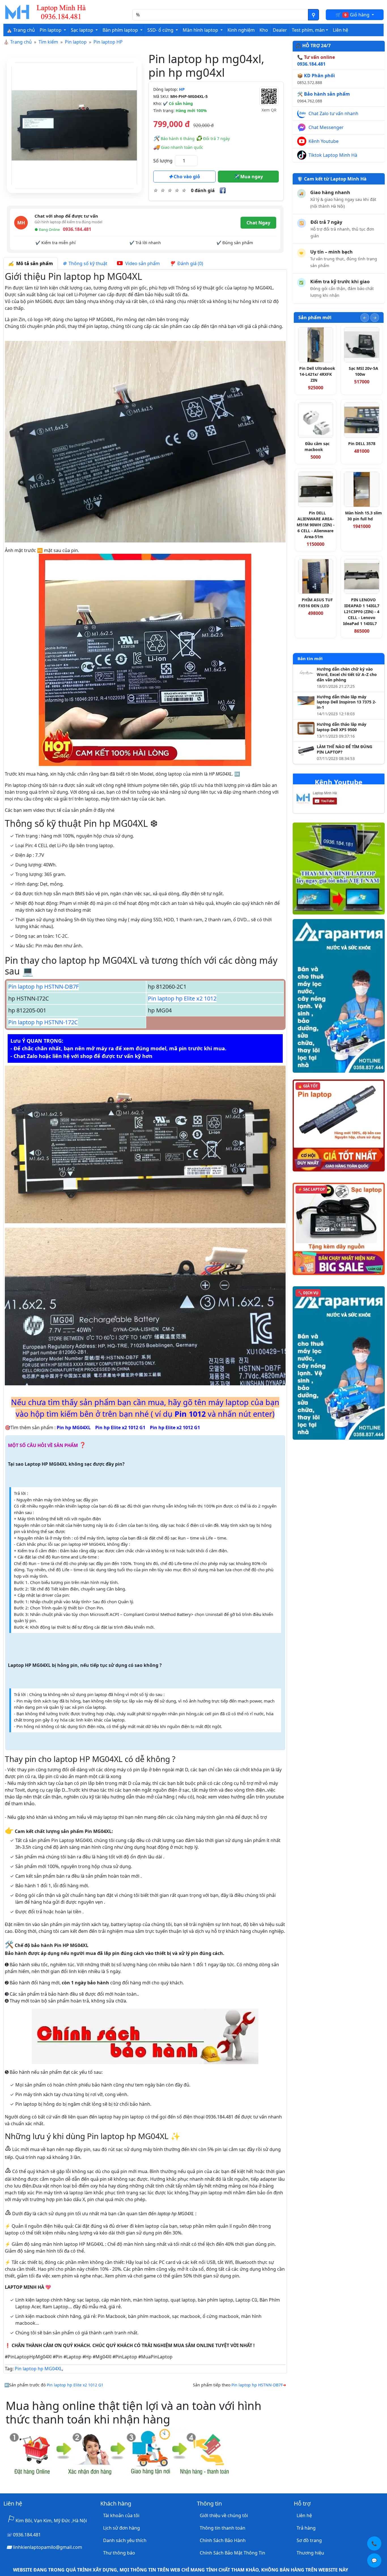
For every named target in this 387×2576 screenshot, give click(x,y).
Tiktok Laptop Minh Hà (333, 155)
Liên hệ (341, 30)
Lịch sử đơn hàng (122, 2528)
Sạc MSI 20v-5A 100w (363, 371)
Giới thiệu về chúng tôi (224, 2515)
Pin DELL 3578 (362, 444)
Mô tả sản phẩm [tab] (33, 263)
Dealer (280, 30)
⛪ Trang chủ (21, 30)
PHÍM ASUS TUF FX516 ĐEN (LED (316, 603)
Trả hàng (306, 2528)
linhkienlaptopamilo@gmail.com (48, 2547)
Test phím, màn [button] (308, 30)
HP (182, 89)
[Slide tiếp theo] (375, 318)
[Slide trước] (365, 318)
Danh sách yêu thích (125, 2540)
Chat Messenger (326, 127)
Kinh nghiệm (241, 30)
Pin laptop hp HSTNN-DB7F (43, 987)
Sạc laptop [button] (83, 30)
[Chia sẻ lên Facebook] (223, 190)
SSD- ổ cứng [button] (161, 30)
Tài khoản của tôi (121, 2515)
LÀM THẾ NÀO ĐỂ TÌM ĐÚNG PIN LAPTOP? (345, 749)
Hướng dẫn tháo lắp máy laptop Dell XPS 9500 (342, 727)
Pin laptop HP (108, 42)
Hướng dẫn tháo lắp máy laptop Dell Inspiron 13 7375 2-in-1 (346, 702)
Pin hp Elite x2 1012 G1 (120, 1427)
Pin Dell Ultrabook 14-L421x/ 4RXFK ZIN (317, 374)
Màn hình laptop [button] (201, 30)
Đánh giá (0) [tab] (189, 263)
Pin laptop (76, 42)
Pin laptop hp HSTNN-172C (43, 1022)
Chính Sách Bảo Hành (223, 2540)
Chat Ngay (258, 223)
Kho (264, 30)
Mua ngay (251, 177)
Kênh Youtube (324, 141)
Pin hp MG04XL (74, 1427)
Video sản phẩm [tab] (142, 263)
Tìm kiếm (48, 42)
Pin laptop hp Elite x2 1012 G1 (75, 2385)
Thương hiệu (310, 2553)
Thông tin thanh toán (223, 2528)
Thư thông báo (119, 2553)
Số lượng (163, 161)
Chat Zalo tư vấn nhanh (333, 113)
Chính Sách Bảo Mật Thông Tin (232, 2553)
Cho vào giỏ (186, 177)
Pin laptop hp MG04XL (38, 2369)
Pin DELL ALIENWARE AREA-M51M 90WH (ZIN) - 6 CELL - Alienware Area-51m (316, 525)
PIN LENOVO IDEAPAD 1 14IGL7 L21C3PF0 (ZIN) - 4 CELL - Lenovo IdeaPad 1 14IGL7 (361, 612)
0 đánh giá (203, 190)
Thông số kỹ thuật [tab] (87, 263)
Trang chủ (21, 42)
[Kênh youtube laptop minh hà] (328, 799)
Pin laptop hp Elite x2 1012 (182, 998)
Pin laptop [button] (51, 30)
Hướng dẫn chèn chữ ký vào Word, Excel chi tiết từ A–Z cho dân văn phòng (347, 675)
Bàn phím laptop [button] (121, 30)
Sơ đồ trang (309, 2540)
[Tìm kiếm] (313, 15)
